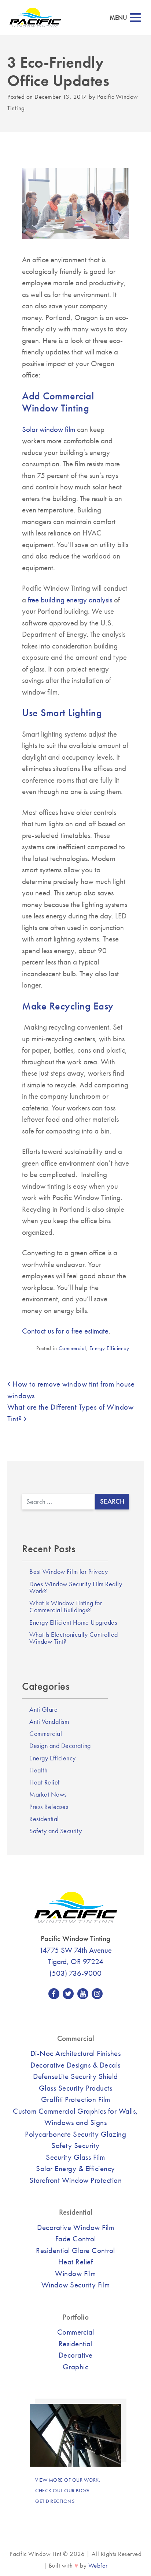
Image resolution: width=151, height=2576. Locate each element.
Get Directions (55, 2501)
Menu (118, 18)
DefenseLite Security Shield (75, 2076)
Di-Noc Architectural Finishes (76, 2053)
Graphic (76, 2367)
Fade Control (76, 2239)
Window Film (75, 2273)
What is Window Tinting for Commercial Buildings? (66, 1607)
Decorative (76, 2355)
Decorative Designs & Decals (75, 2065)
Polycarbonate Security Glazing (75, 2134)
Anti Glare (43, 1710)
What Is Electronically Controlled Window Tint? (74, 1638)
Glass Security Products (76, 2088)
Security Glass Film (75, 2157)
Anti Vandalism (49, 1722)
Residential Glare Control (75, 2250)
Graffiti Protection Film (76, 2099)
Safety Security (75, 2145)
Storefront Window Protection (75, 2180)
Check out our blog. (63, 2490)
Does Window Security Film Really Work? (76, 1588)
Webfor (98, 2566)
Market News (48, 1794)
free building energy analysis (70, 600)
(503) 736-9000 (75, 1973)
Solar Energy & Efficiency (75, 2168)
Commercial (72, 1348)
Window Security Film (76, 2285)
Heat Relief (45, 1782)
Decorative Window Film (75, 2227)
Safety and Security (56, 1831)
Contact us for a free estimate (65, 1331)
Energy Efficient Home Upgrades (73, 1622)
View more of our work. (68, 2480)
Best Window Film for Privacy (69, 1572)
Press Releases (49, 1807)
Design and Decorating (60, 1746)
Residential (44, 1819)
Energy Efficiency (109, 1348)
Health (38, 1770)
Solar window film (49, 429)
